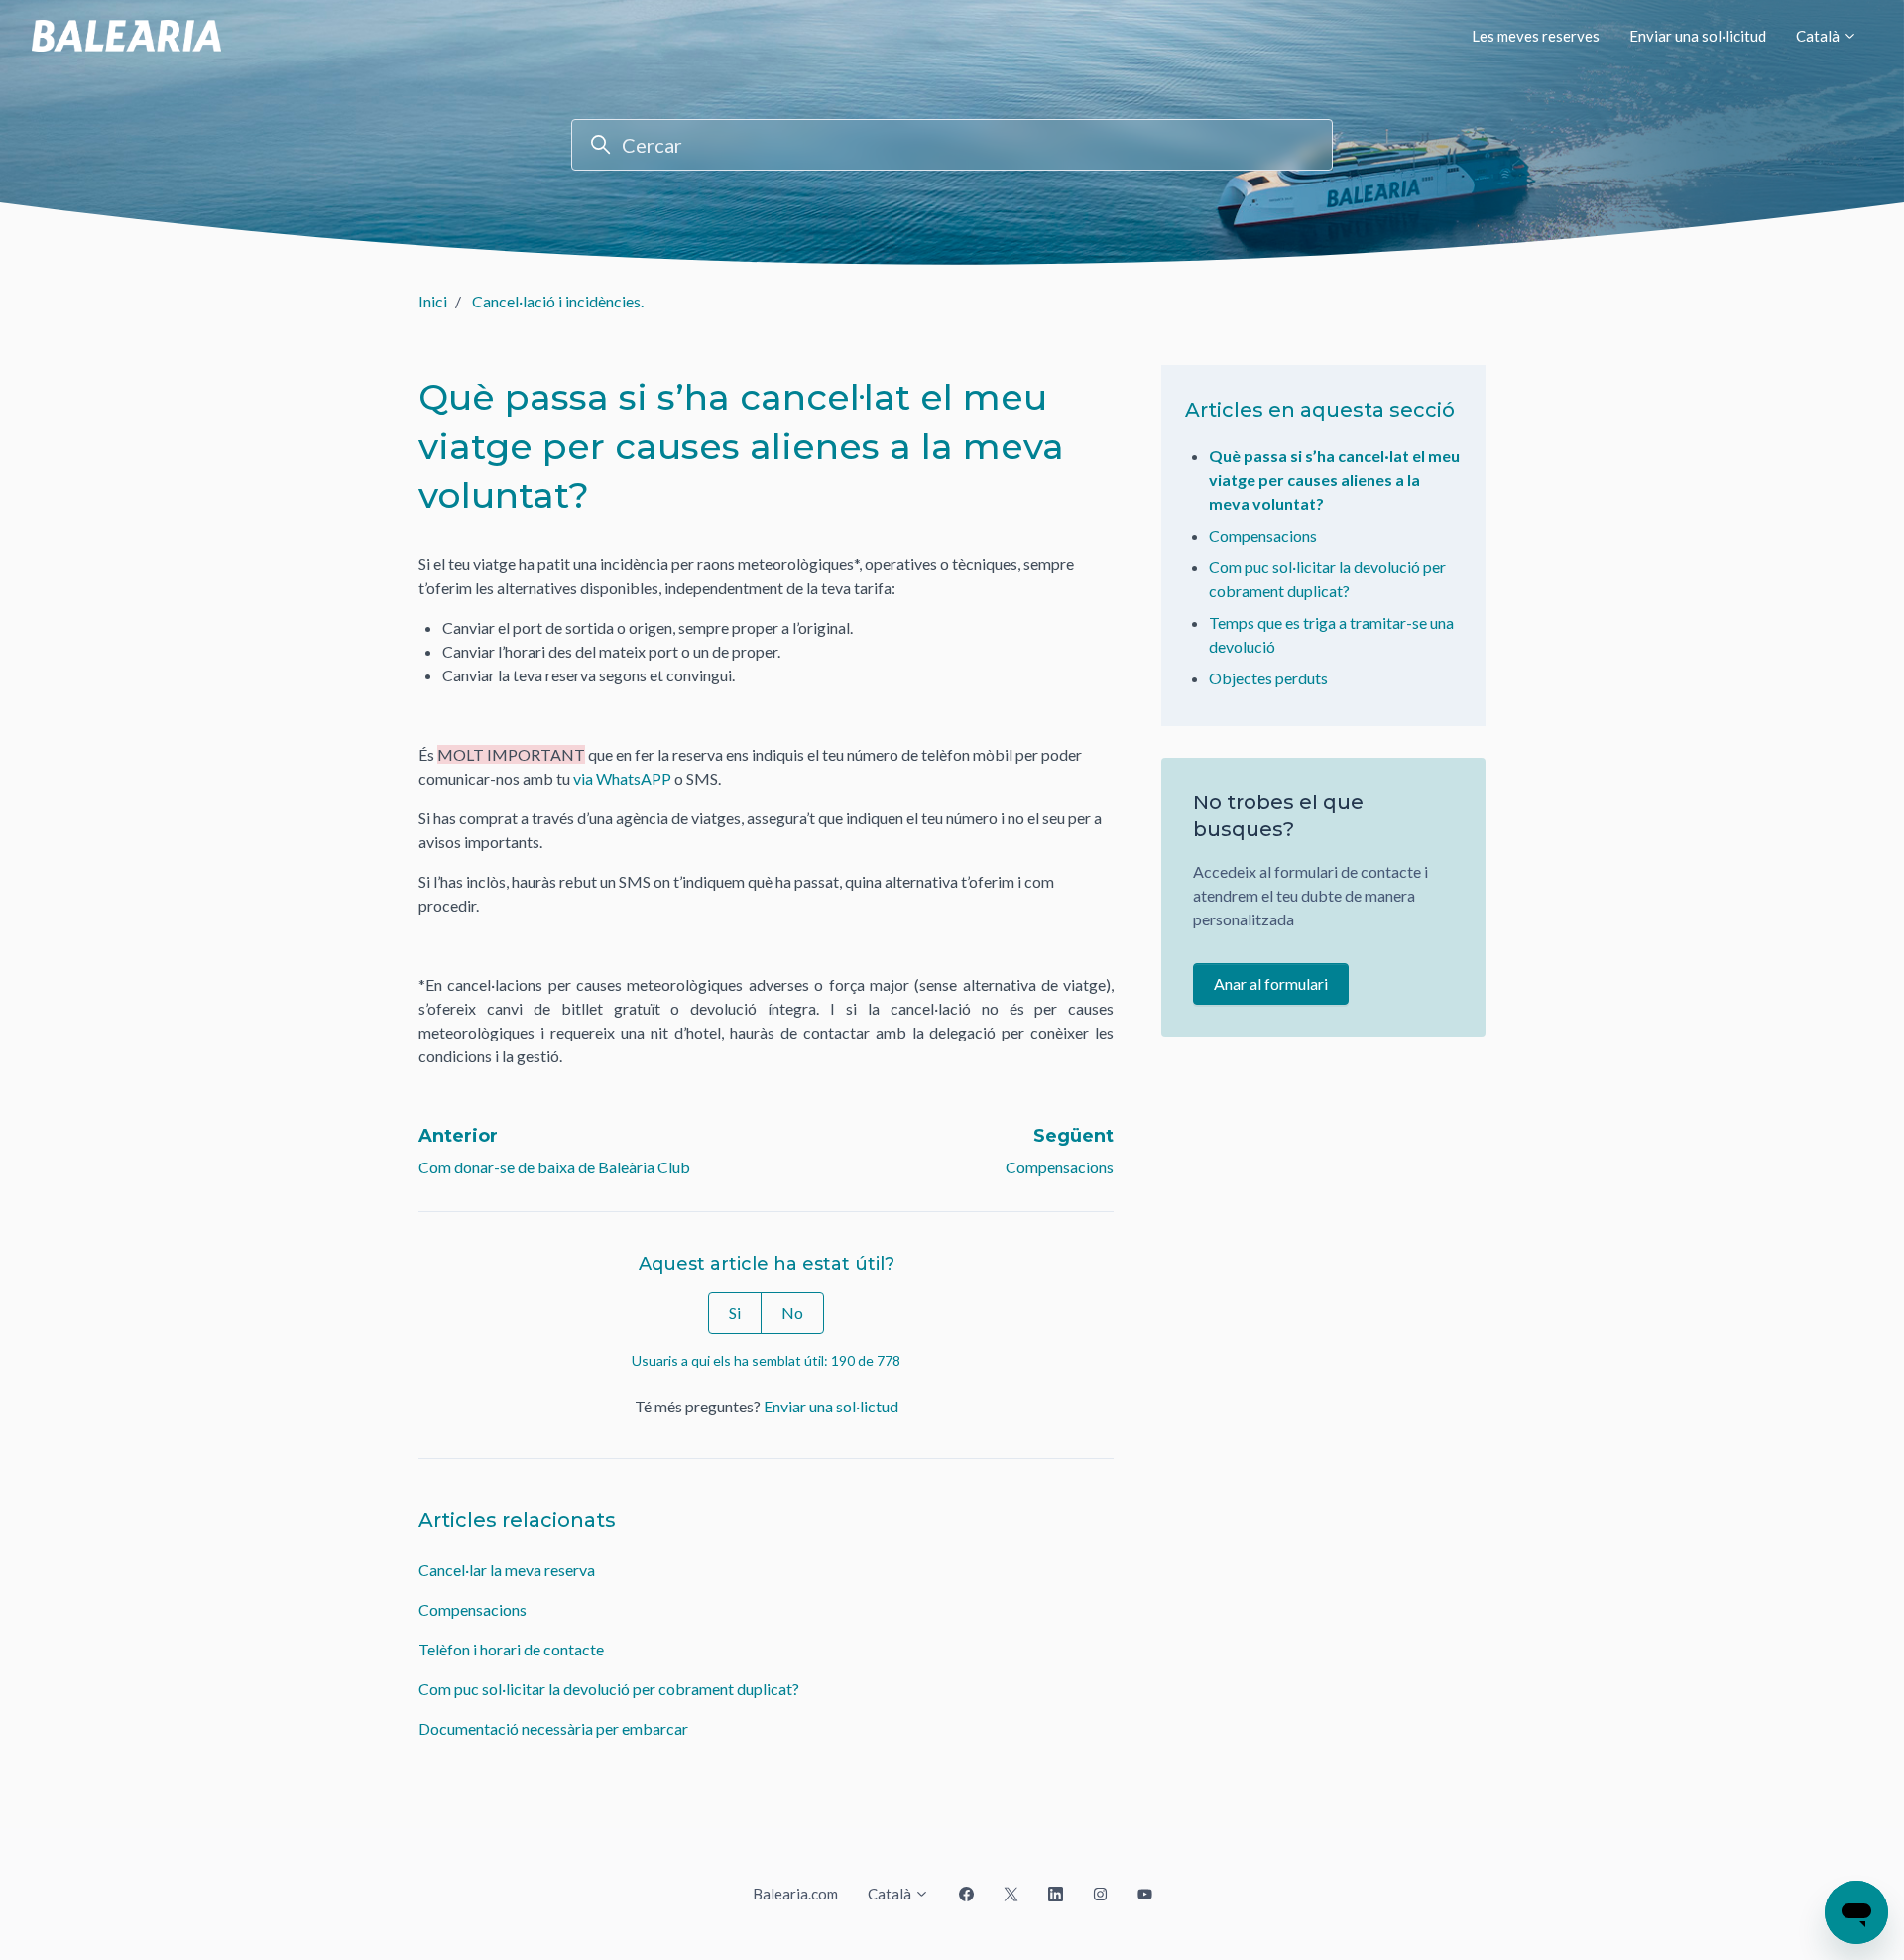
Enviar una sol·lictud (831, 1406)
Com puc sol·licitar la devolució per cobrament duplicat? (609, 1689)
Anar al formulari (1271, 983)
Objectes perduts (1268, 678)
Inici (433, 301)
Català (1819, 36)
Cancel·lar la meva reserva (507, 1570)
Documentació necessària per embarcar (553, 1728)
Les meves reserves (1536, 36)
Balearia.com (795, 1894)
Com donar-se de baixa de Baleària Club (554, 1167)
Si (735, 1313)
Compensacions (1060, 1167)
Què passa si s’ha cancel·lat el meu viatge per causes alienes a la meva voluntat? (1334, 480)
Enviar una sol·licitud (1698, 36)
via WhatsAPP (622, 778)
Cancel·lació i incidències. (558, 301)
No (792, 1313)
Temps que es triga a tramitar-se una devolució (1331, 634)
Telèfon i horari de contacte (511, 1649)
